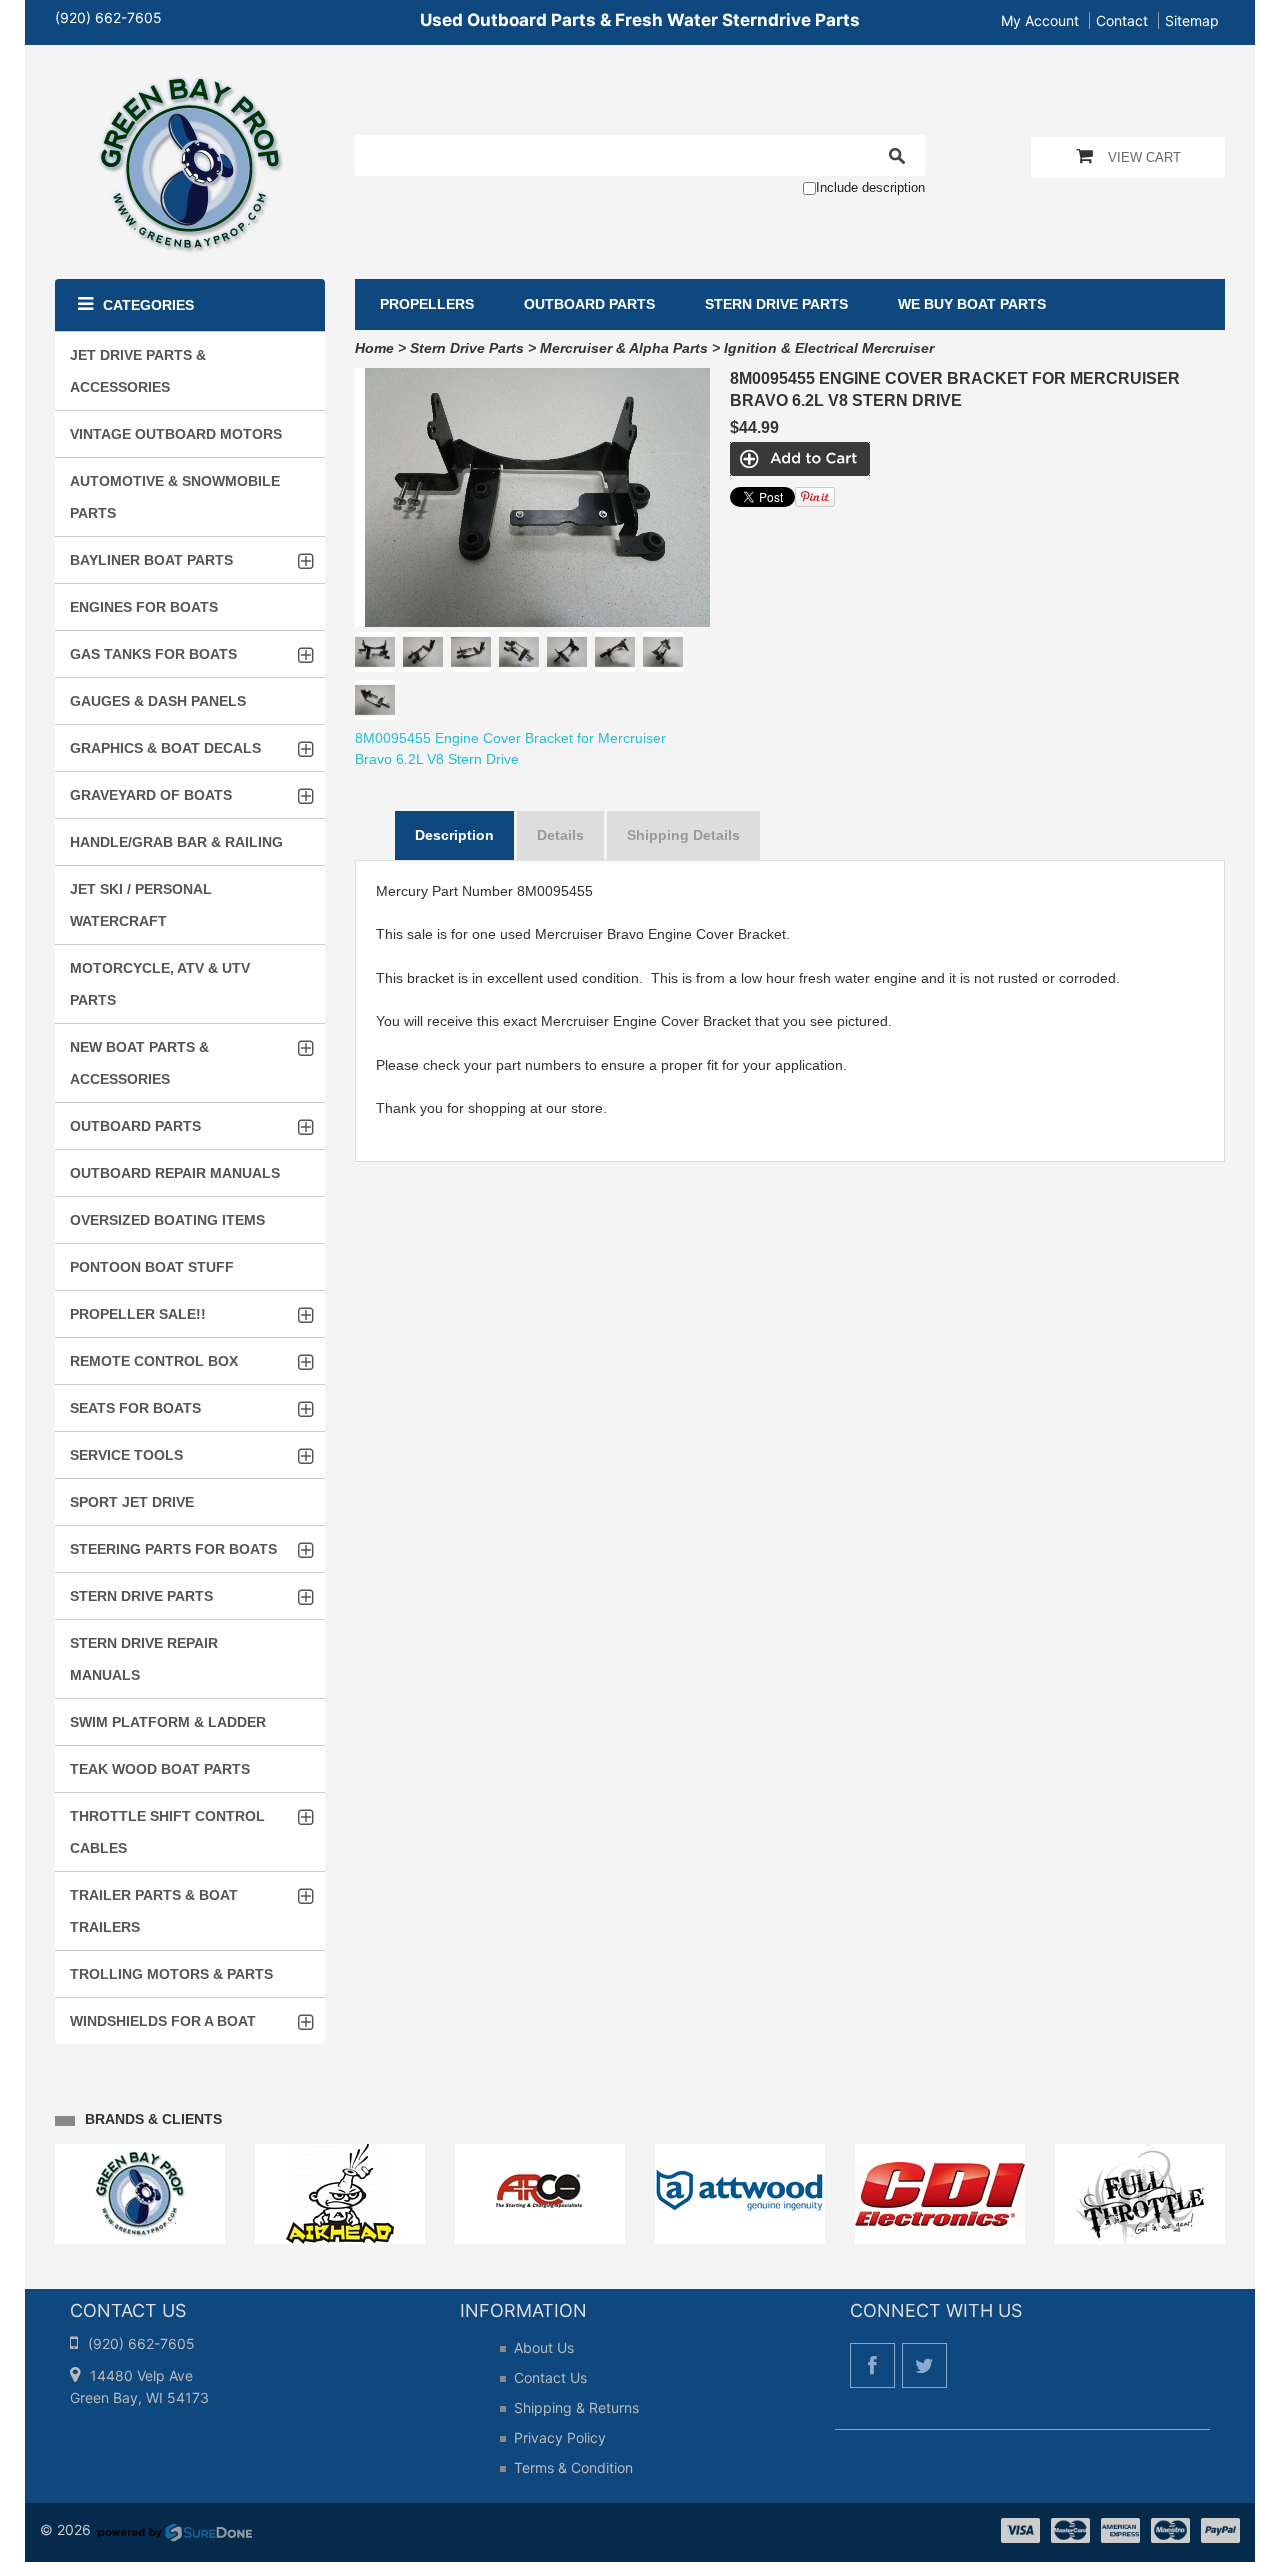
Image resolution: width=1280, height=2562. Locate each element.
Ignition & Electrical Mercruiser (829, 348)
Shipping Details (683, 835)
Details (560, 835)
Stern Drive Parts (467, 348)
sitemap (1192, 20)
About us (544, 2347)
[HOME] (190, 88)
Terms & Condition (573, 2467)
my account (1040, 20)
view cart (1144, 157)
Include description (870, 187)
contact (1122, 20)
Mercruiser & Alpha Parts (624, 348)
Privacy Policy (560, 2437)
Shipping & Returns (576, 2407)
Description (454, 835)
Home (374, 348)
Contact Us (550, 2377)
